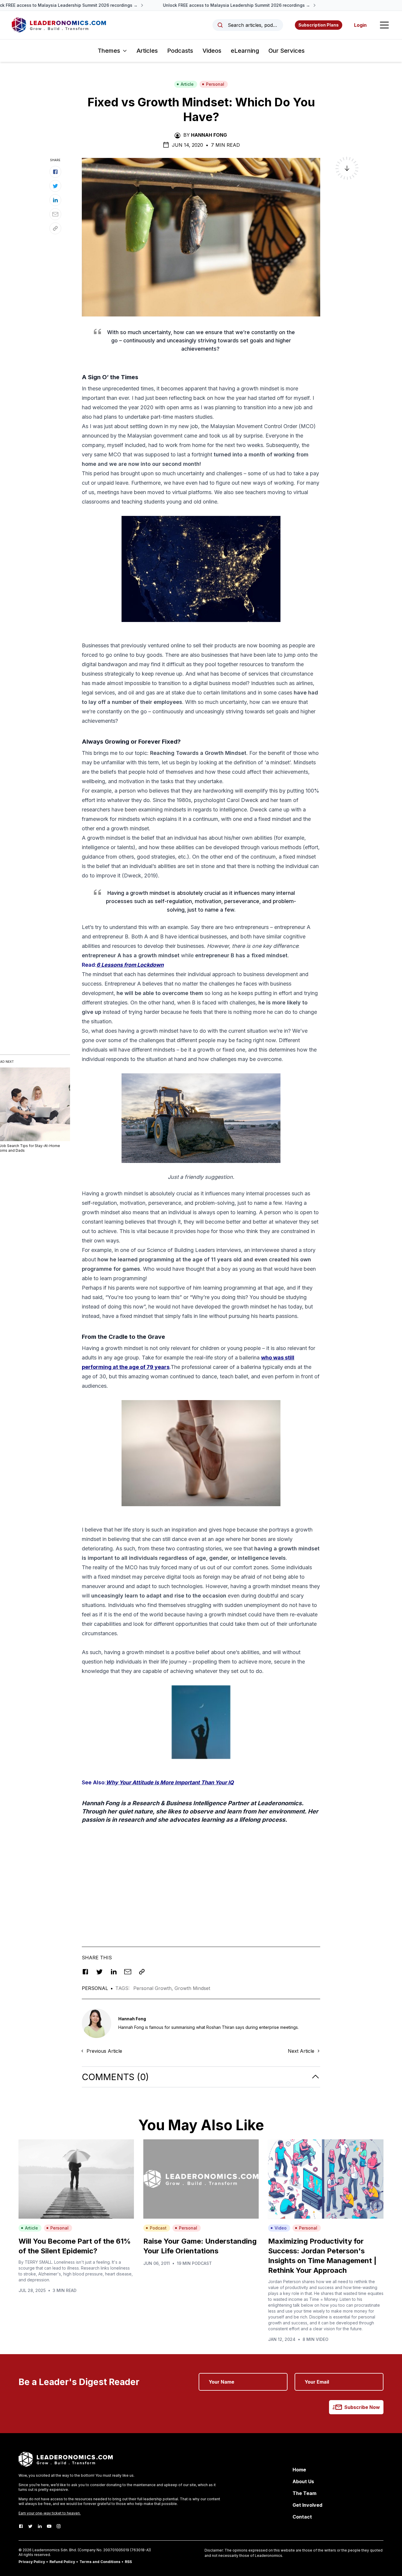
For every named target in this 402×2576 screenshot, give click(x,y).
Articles (147, 51)
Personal (215, 84)
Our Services (286, 51)
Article (187, 84)
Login (360, 25)
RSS (128, 2562)
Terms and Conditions (100, 2562)
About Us (303, 2481)
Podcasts (180, 51)
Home (299, 2470)
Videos (212, 51)
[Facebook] (21, 2526)
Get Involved (307, 2505)
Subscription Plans (319, 25)
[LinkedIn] (40, 2526)
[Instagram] (59, 2526)
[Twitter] (30, 2526)
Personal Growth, (154, 1988)
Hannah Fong (209, 135)
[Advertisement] (201, 1882)
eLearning (245, 51)
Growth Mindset (192, 1988)
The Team (304, 2493)
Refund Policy (62, 2562)
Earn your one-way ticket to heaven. (50, 2513)
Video (281, 2228)
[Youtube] (49, 2526)
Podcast (158, 2228)
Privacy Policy (32, 2562)
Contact (302, 2517)
